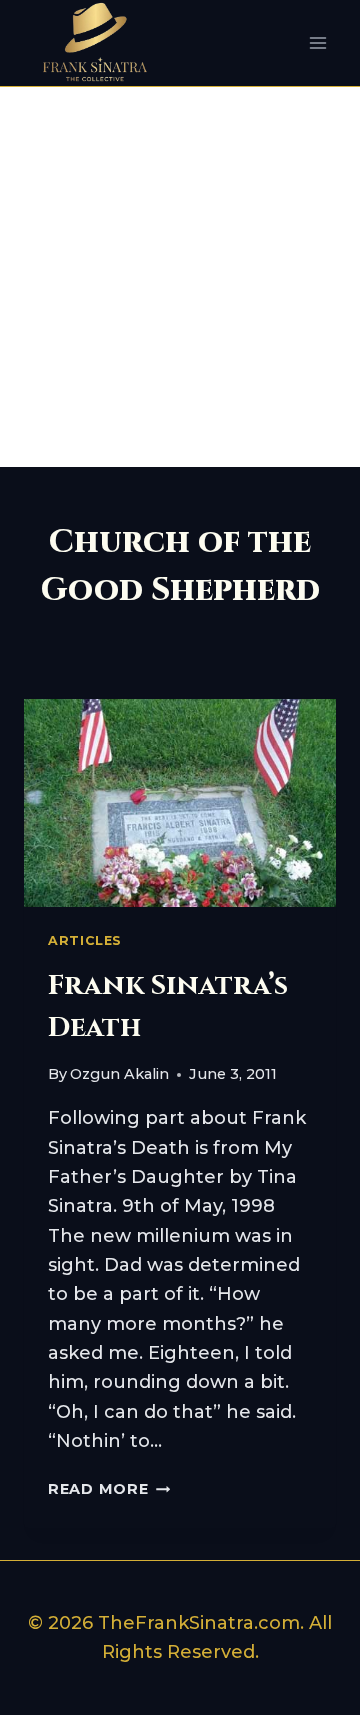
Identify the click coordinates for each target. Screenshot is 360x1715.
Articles (85, 940)
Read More (109, 1489)
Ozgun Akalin (119, 1074)
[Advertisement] (180, 277)
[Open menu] (317, 43)
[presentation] (180, 803)
